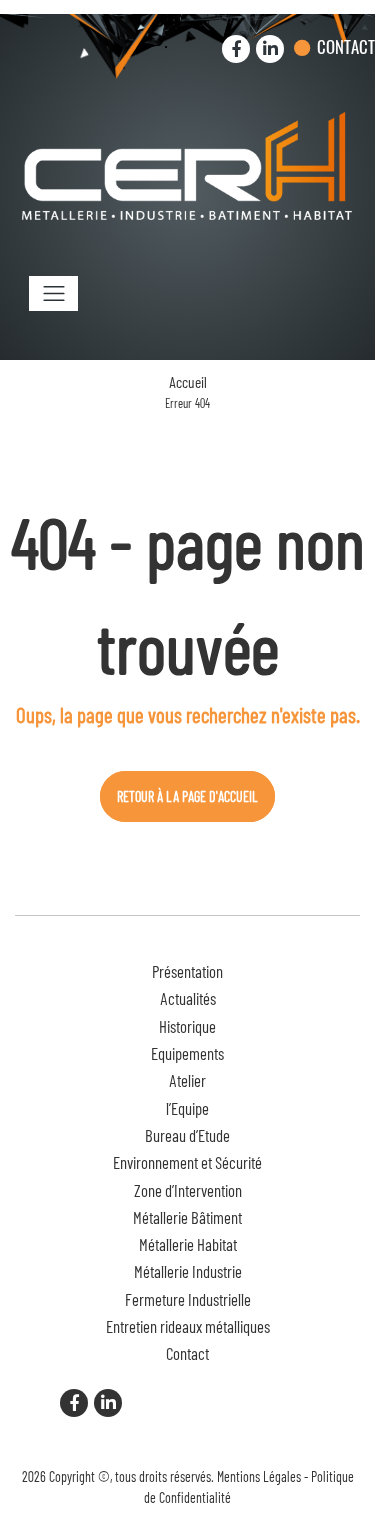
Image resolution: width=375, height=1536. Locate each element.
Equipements (187, 1053)
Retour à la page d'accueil (187, 796)
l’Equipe (187, 1108)
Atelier (187, 1080)
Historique (187, 1026)
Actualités (188, 998)
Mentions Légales (259, 1476)
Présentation (187, 971)
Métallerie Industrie (188, 1271)
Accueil (188, 382)
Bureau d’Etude (187, 1135)
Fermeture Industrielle (188, 1299)
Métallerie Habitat (188, 1244)
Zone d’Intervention (188, 1190)
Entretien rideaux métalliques (188, 1326)
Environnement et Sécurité (187, 1162)
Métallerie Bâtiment (187, 1217)
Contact (346, 46)
